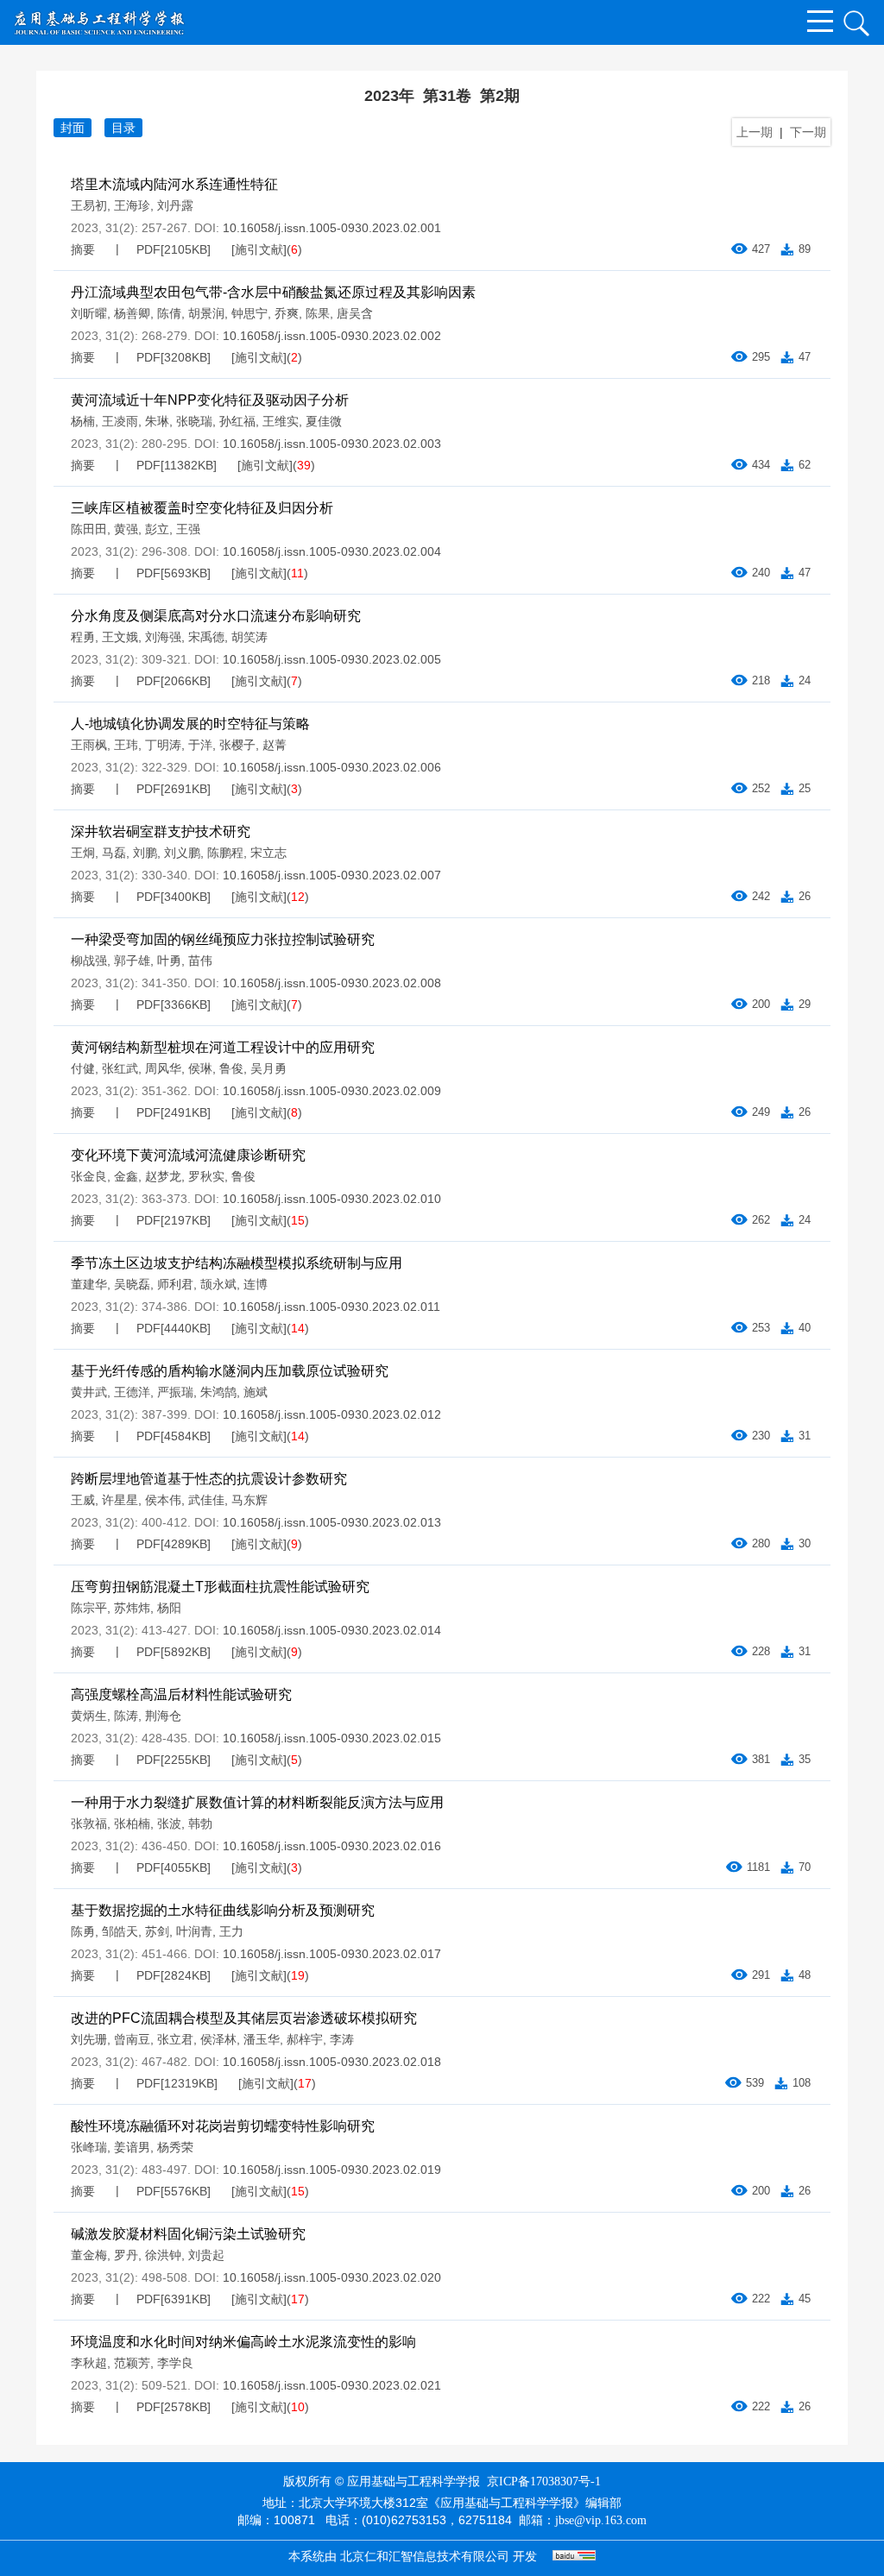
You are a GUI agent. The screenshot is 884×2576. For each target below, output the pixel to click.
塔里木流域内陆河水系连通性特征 (174, 184)
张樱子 (237, 745)
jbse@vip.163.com (601, 2520)
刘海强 (163, 637)
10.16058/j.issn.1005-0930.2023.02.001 (332, 228)
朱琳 (157, 421)
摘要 (83, 249)
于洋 (200, 745)
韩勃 (200, 1823)
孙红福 (237, 421)
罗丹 (126, 2255)
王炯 (83, 853)
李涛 (342, 2039)
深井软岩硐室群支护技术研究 (161, 831)
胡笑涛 (249, 637)
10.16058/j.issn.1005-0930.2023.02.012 (332, 1414)
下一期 (808, 132)
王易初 (89, 205)
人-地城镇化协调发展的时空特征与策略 (190, 724)
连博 (256, 1284)
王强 (188, 529)
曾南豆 (132, 2039)
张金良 (89, 1176)
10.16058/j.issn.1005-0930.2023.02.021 (332, 2385)
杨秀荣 (175, 2147)
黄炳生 (89, 1716)
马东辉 (249, 1500)
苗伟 (200, 960)
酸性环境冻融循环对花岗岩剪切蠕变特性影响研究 (223, 2126)
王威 (83, 1500)
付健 (83, 1068)
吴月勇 (268, 1068)
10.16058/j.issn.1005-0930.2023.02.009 (332, 1091)
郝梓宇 (305, 2039)
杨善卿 (132, 313)
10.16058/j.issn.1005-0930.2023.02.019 (332, 2170)
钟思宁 (249, 313)
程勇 (83, 637)
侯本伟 (163, 1500)
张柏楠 (132, 1823)
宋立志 (268, 853)
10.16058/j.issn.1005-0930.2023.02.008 (332, 983)
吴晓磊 (132, 1284)
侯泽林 (218, 2039)
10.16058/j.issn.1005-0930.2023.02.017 (332, 1954)
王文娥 (120, 637)
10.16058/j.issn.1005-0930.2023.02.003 (332, 444)
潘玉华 (262, 2039)
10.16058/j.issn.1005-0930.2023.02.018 (332, 2062)
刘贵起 (206, 2255)
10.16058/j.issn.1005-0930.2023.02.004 (332, 551)
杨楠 (83, 421)
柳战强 (89, 960)
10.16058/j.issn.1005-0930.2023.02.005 (332, 659)
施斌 (256, 1392)
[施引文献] (259, 249)
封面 (73, 128)
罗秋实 (206, 1176)
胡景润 (206, 313)
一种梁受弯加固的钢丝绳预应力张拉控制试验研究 (223, 939)
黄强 (126, 529)
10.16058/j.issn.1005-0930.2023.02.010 (332, 1199)
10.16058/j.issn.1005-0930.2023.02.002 (332, 336)
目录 (123, 128)
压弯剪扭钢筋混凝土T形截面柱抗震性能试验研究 (220, 1587)
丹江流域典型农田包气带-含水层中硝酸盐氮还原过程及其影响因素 (273, 292)
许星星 (120, 1500)
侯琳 (200, 1068)
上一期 (755, 132)
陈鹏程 (225, 853)
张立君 (175, 2039)
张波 (169, 1823)
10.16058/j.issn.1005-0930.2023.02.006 (332, 767)
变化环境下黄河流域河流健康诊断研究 (188, 1155)
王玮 (126, 745)
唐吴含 (355, 313)
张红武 (120, 1068)
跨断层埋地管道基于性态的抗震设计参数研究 (209, 1479)
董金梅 (89, 2255)
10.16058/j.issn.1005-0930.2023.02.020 (332, 2277)
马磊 (114, 853)
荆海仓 (163, 1716)
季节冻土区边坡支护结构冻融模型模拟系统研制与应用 (237, 1263)
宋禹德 (206, 637)
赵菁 (275, 745)
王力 (231, 1931)
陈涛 (126, 1716)
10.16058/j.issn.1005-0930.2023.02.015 (332, 1738)
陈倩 (169, 313)
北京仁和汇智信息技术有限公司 (425, 2557)
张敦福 (89, 1823)
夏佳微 (324, 421)
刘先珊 (89, 2039)
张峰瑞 (89, 2147)
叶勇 (169, 960)
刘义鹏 (182, 853)
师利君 (175, 1284)
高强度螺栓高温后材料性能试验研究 (181, 1694)
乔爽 (287, 313)
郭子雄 (132, 960)
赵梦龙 (163, 1176)
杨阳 (169, 1608)
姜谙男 (132, 2147)
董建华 (89, 1284)
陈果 (318, 313)
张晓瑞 (194, 421)
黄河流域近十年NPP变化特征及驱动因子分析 (210, 400)
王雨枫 (89, 745)
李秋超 (89, 2363)
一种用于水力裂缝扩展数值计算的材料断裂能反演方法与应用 (257, 1802)
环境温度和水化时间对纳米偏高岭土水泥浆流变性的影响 (243, 2342)
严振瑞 (175, 1392)
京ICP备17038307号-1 (544, 2482)
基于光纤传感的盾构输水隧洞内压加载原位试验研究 (230, 1371)
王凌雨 (120, 421)
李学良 (175, 2363)
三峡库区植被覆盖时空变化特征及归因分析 (202, 508)
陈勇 (83, 1931)
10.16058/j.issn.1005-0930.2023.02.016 (332, 1846)
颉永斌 (218, 1284)
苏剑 (157, 1931)
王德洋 (132, 1392)
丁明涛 (163, 745)
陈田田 (89, 529)
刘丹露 (175, 205)
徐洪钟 (163, 2255)
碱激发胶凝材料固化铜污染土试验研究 (188, 2234)
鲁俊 (231, 1068)
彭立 (157, 529)
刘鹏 (145, 853)
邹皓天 (120, 1931)
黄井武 (89, 1392)
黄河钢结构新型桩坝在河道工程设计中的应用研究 (223, 1047)
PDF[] (174, 249)
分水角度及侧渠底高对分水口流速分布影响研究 (216, 616)
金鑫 (126, 1176)
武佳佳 (206, 1500)
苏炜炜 (132, 1608)
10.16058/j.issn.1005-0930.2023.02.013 (332, 1522)
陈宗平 (89, 1608)
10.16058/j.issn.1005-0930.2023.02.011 (331, 1307)
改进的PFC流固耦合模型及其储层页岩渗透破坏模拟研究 (244, 2018)
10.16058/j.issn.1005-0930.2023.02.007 (332, 875)
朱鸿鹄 (218, 1392)
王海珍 (132, 205)
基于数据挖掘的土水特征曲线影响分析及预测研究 (223, 1910)
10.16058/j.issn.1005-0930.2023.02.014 (332, 1630)
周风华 (163, 1068)
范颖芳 (132, 2363)
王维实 (281, 421)
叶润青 (194, 1931)
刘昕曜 (89, 313)
